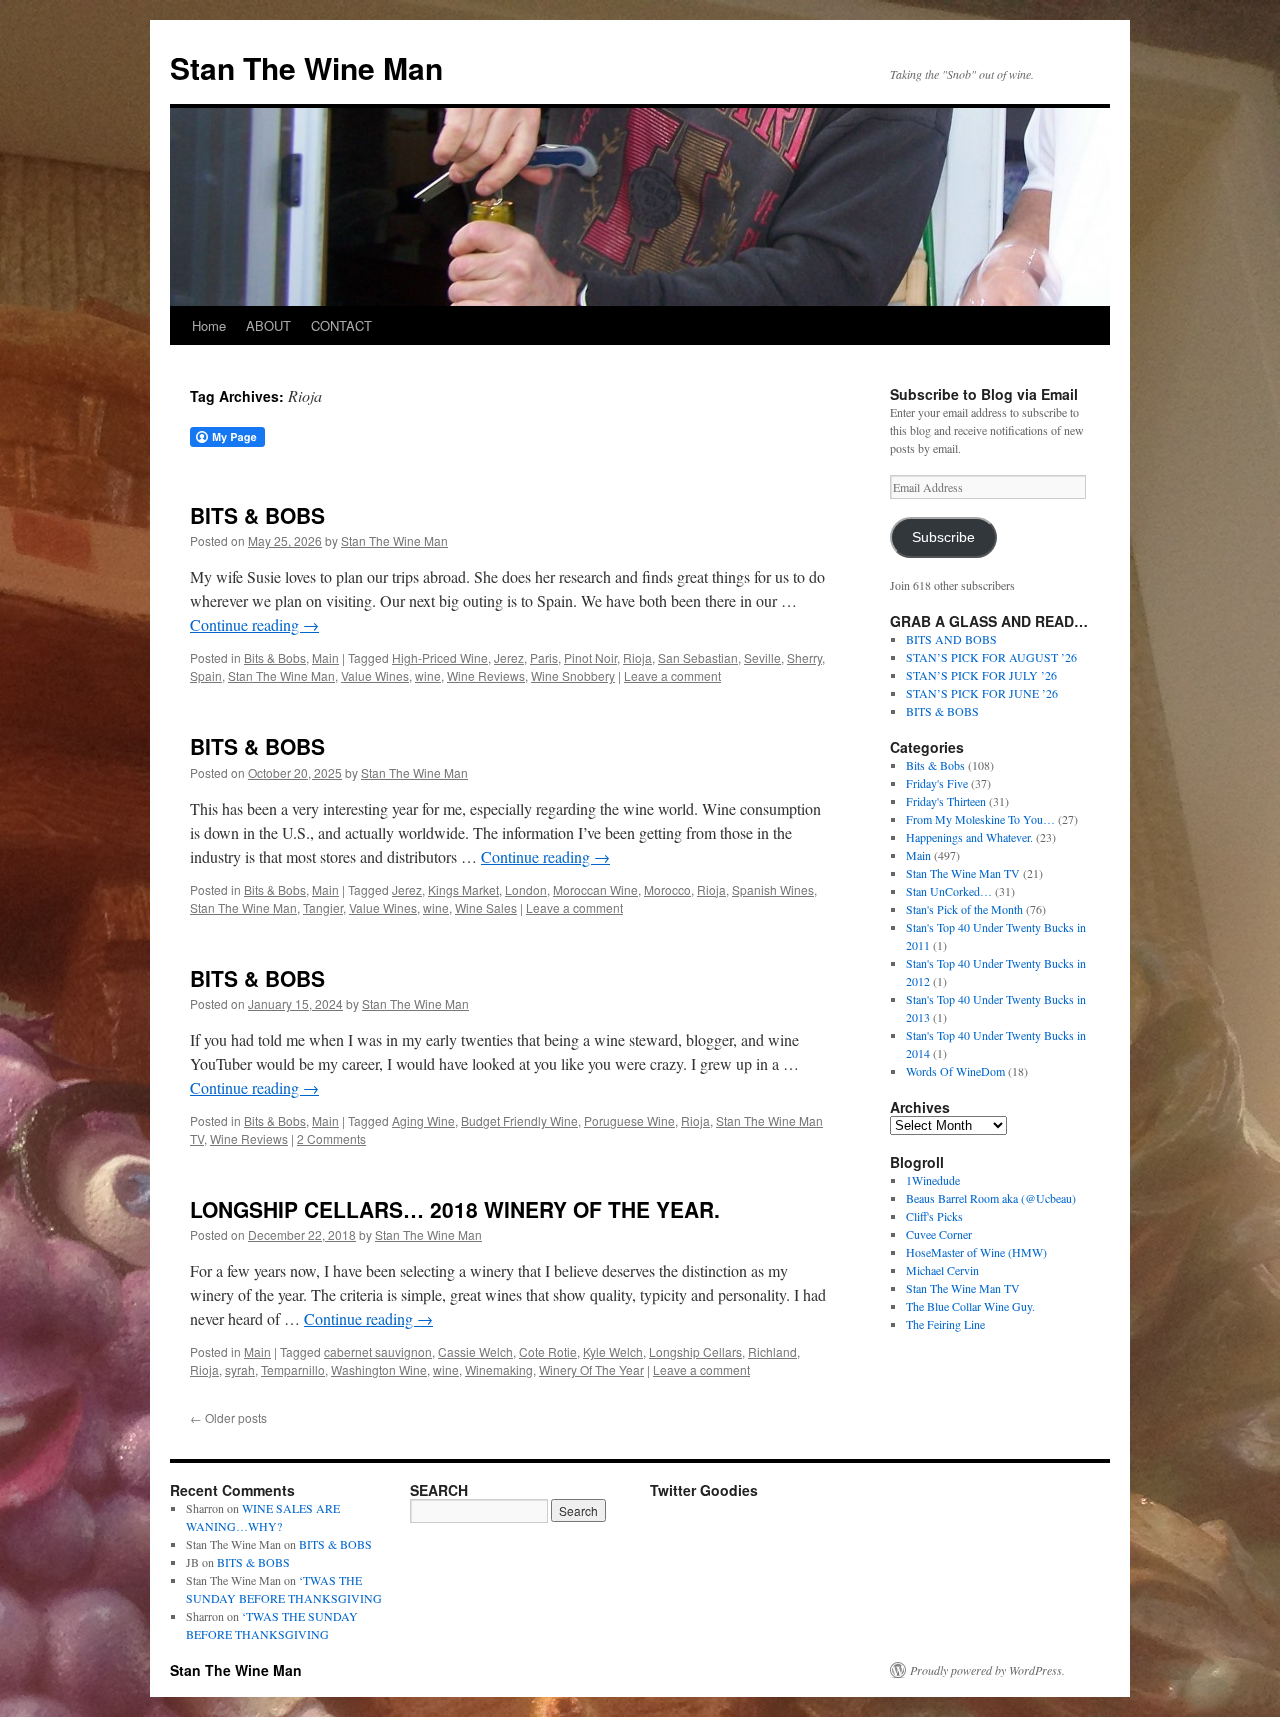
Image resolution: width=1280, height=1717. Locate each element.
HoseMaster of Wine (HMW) (976, 1252)
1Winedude (933, 1180)
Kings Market (463, 889)
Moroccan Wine (595, 889)
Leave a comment (672, 675)
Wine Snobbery (573, 675)
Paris (544, 657)
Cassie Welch (475, 1351)
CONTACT (341, 325)
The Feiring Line (945, 1324)
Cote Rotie (548, 1351)
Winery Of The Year (591, 1369)
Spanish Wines (773, 889)
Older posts (228, 1417)
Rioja (637, 657)
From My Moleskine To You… (980, 819)
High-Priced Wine (440, 657)
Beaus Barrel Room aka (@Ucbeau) (991, 1198)
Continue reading (254, 624)
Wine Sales (486, 907)
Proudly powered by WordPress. (987, 1670)
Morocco (667, 889)
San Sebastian (698, 657)
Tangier (323, 907)
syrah (240, 1369)
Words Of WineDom (955, 1071)
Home (209, 325)
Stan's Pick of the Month (964, 909)
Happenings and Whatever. (969, 837)
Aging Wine (423, 1120)
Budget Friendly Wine (519, 1120)
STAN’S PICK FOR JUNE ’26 (982, 693)
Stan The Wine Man (306, 67)
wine (428, 675)
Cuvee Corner (939, 1234)
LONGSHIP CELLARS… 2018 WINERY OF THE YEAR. (455, 1209)
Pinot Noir (590, 657)
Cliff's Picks (934, 1216)
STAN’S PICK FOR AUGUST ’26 (991, 657)
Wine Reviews (486, 675)
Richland (772, 1351)
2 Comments (331, 1138)
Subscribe (943, 537)
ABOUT (268, 325)
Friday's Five (937, 783)
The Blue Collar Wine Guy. (970, 1306)
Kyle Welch (613, 1351)
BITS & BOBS (257, 515)
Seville (762, 657)
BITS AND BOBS (951, 639)
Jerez (509, 657)
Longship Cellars (695, 1351)
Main (325, 657)
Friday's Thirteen (946, 801)
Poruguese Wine (629, 1120)
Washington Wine (379, 1369)
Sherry (804, 657)
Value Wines (375, 675)
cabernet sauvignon (378, 1351)
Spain (206, 675)
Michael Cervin (942, 1270)
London (526, 889)
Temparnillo (293, 1369)
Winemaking (499, 1369)
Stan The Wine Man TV (963, 873)
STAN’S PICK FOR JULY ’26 (981, 675)
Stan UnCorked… (949, 891)
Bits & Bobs (275, 657)
